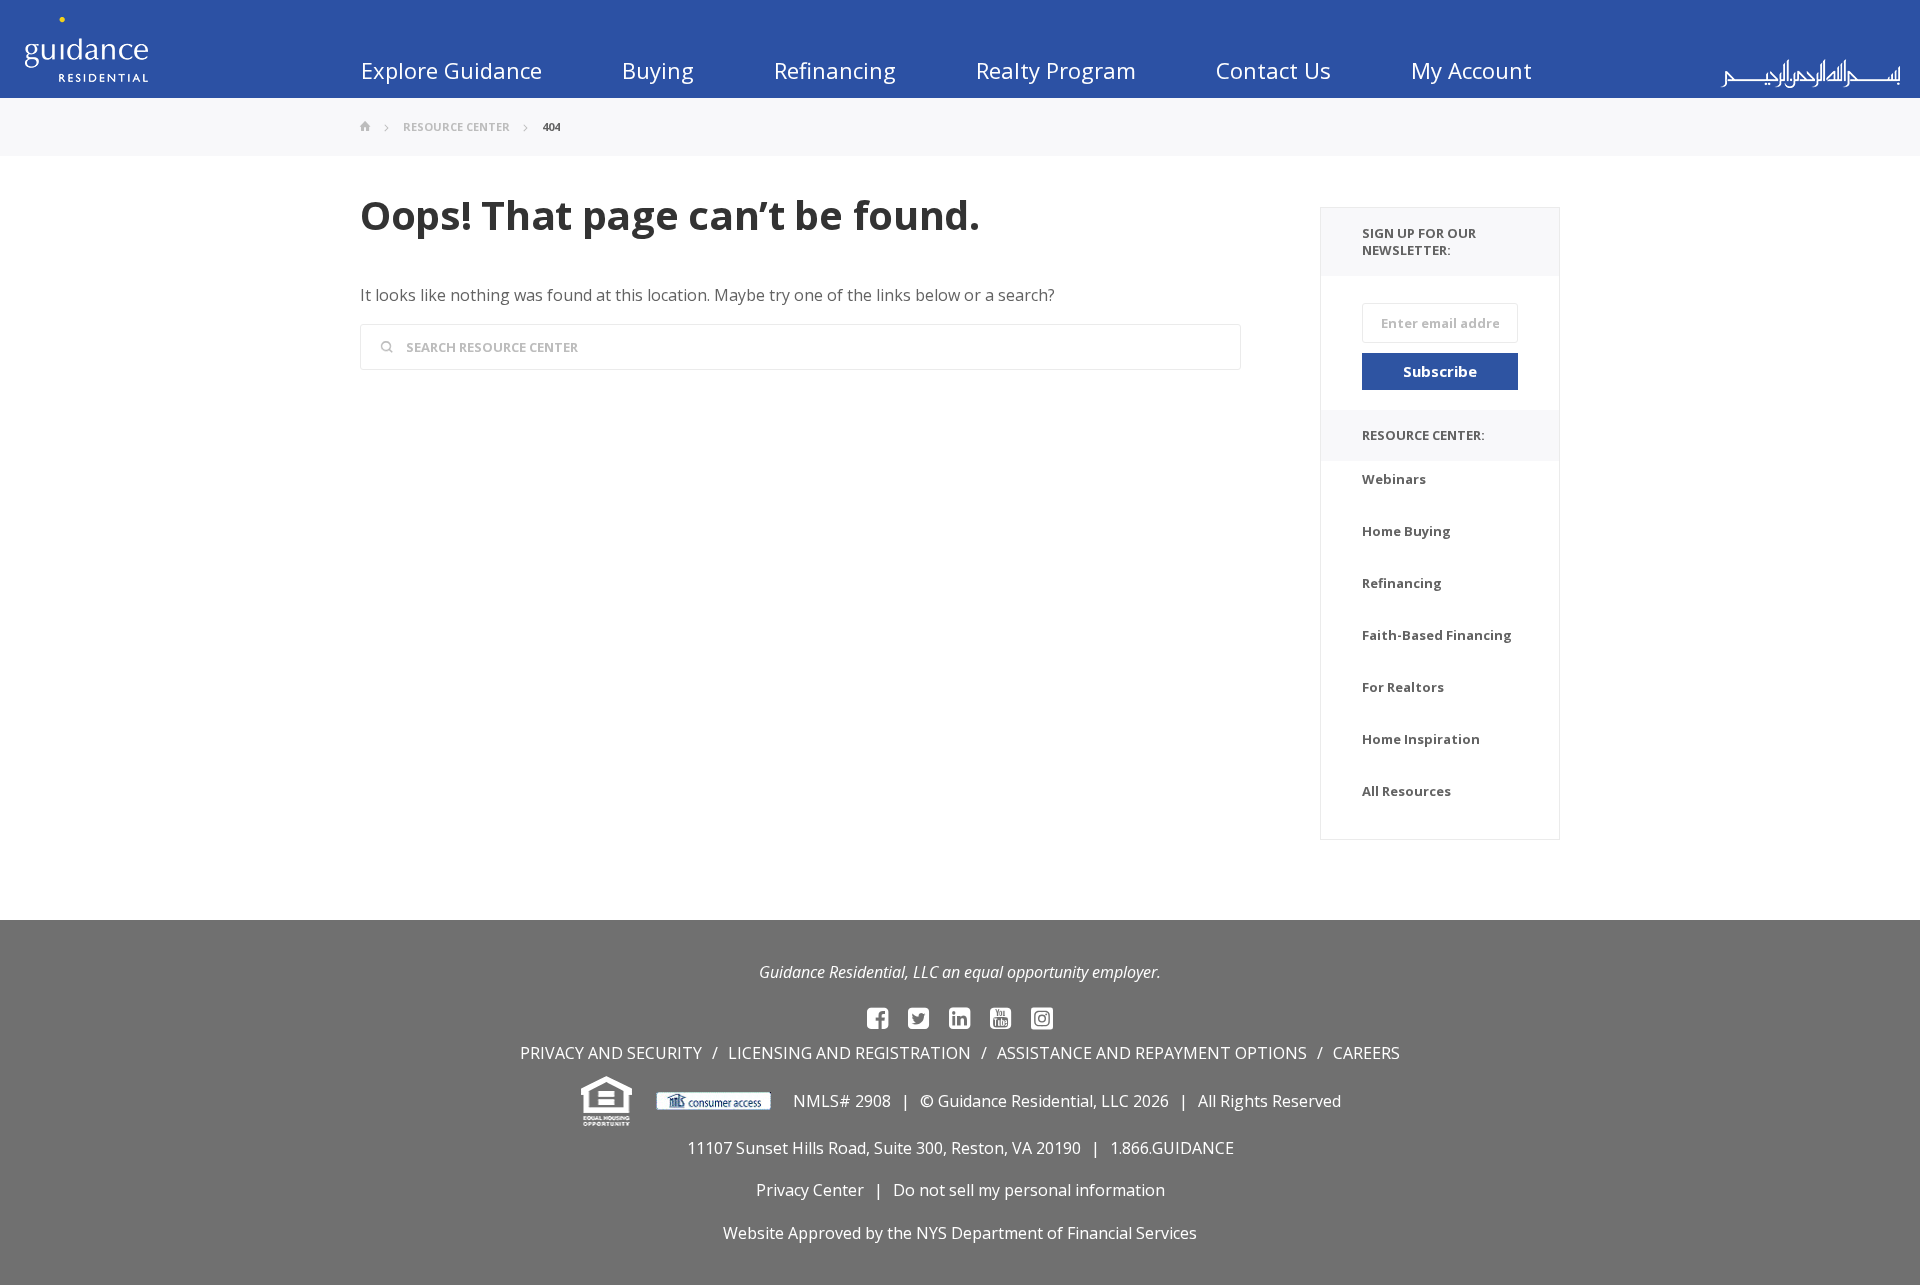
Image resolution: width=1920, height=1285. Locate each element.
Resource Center (456, 126)
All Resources (1406, 791)
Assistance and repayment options (1152, 1053)
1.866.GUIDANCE (1172, 1148)
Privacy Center (810, 1190)
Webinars (1394, 479)
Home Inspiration (1421, 739)
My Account (1471, 70)
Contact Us (1273, 70)
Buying (658, 70)
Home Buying (1406, 531)
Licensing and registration (849, 1053)
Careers (1366, 1053)
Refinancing (835, 70)
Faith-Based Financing (1437, 635)
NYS (931, 1233)
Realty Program (1056, 70)
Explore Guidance (451, 70)
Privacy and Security (611, 1053)
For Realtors (1403, 687)
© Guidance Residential (1006, 1101)
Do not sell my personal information (1029, 1190)
